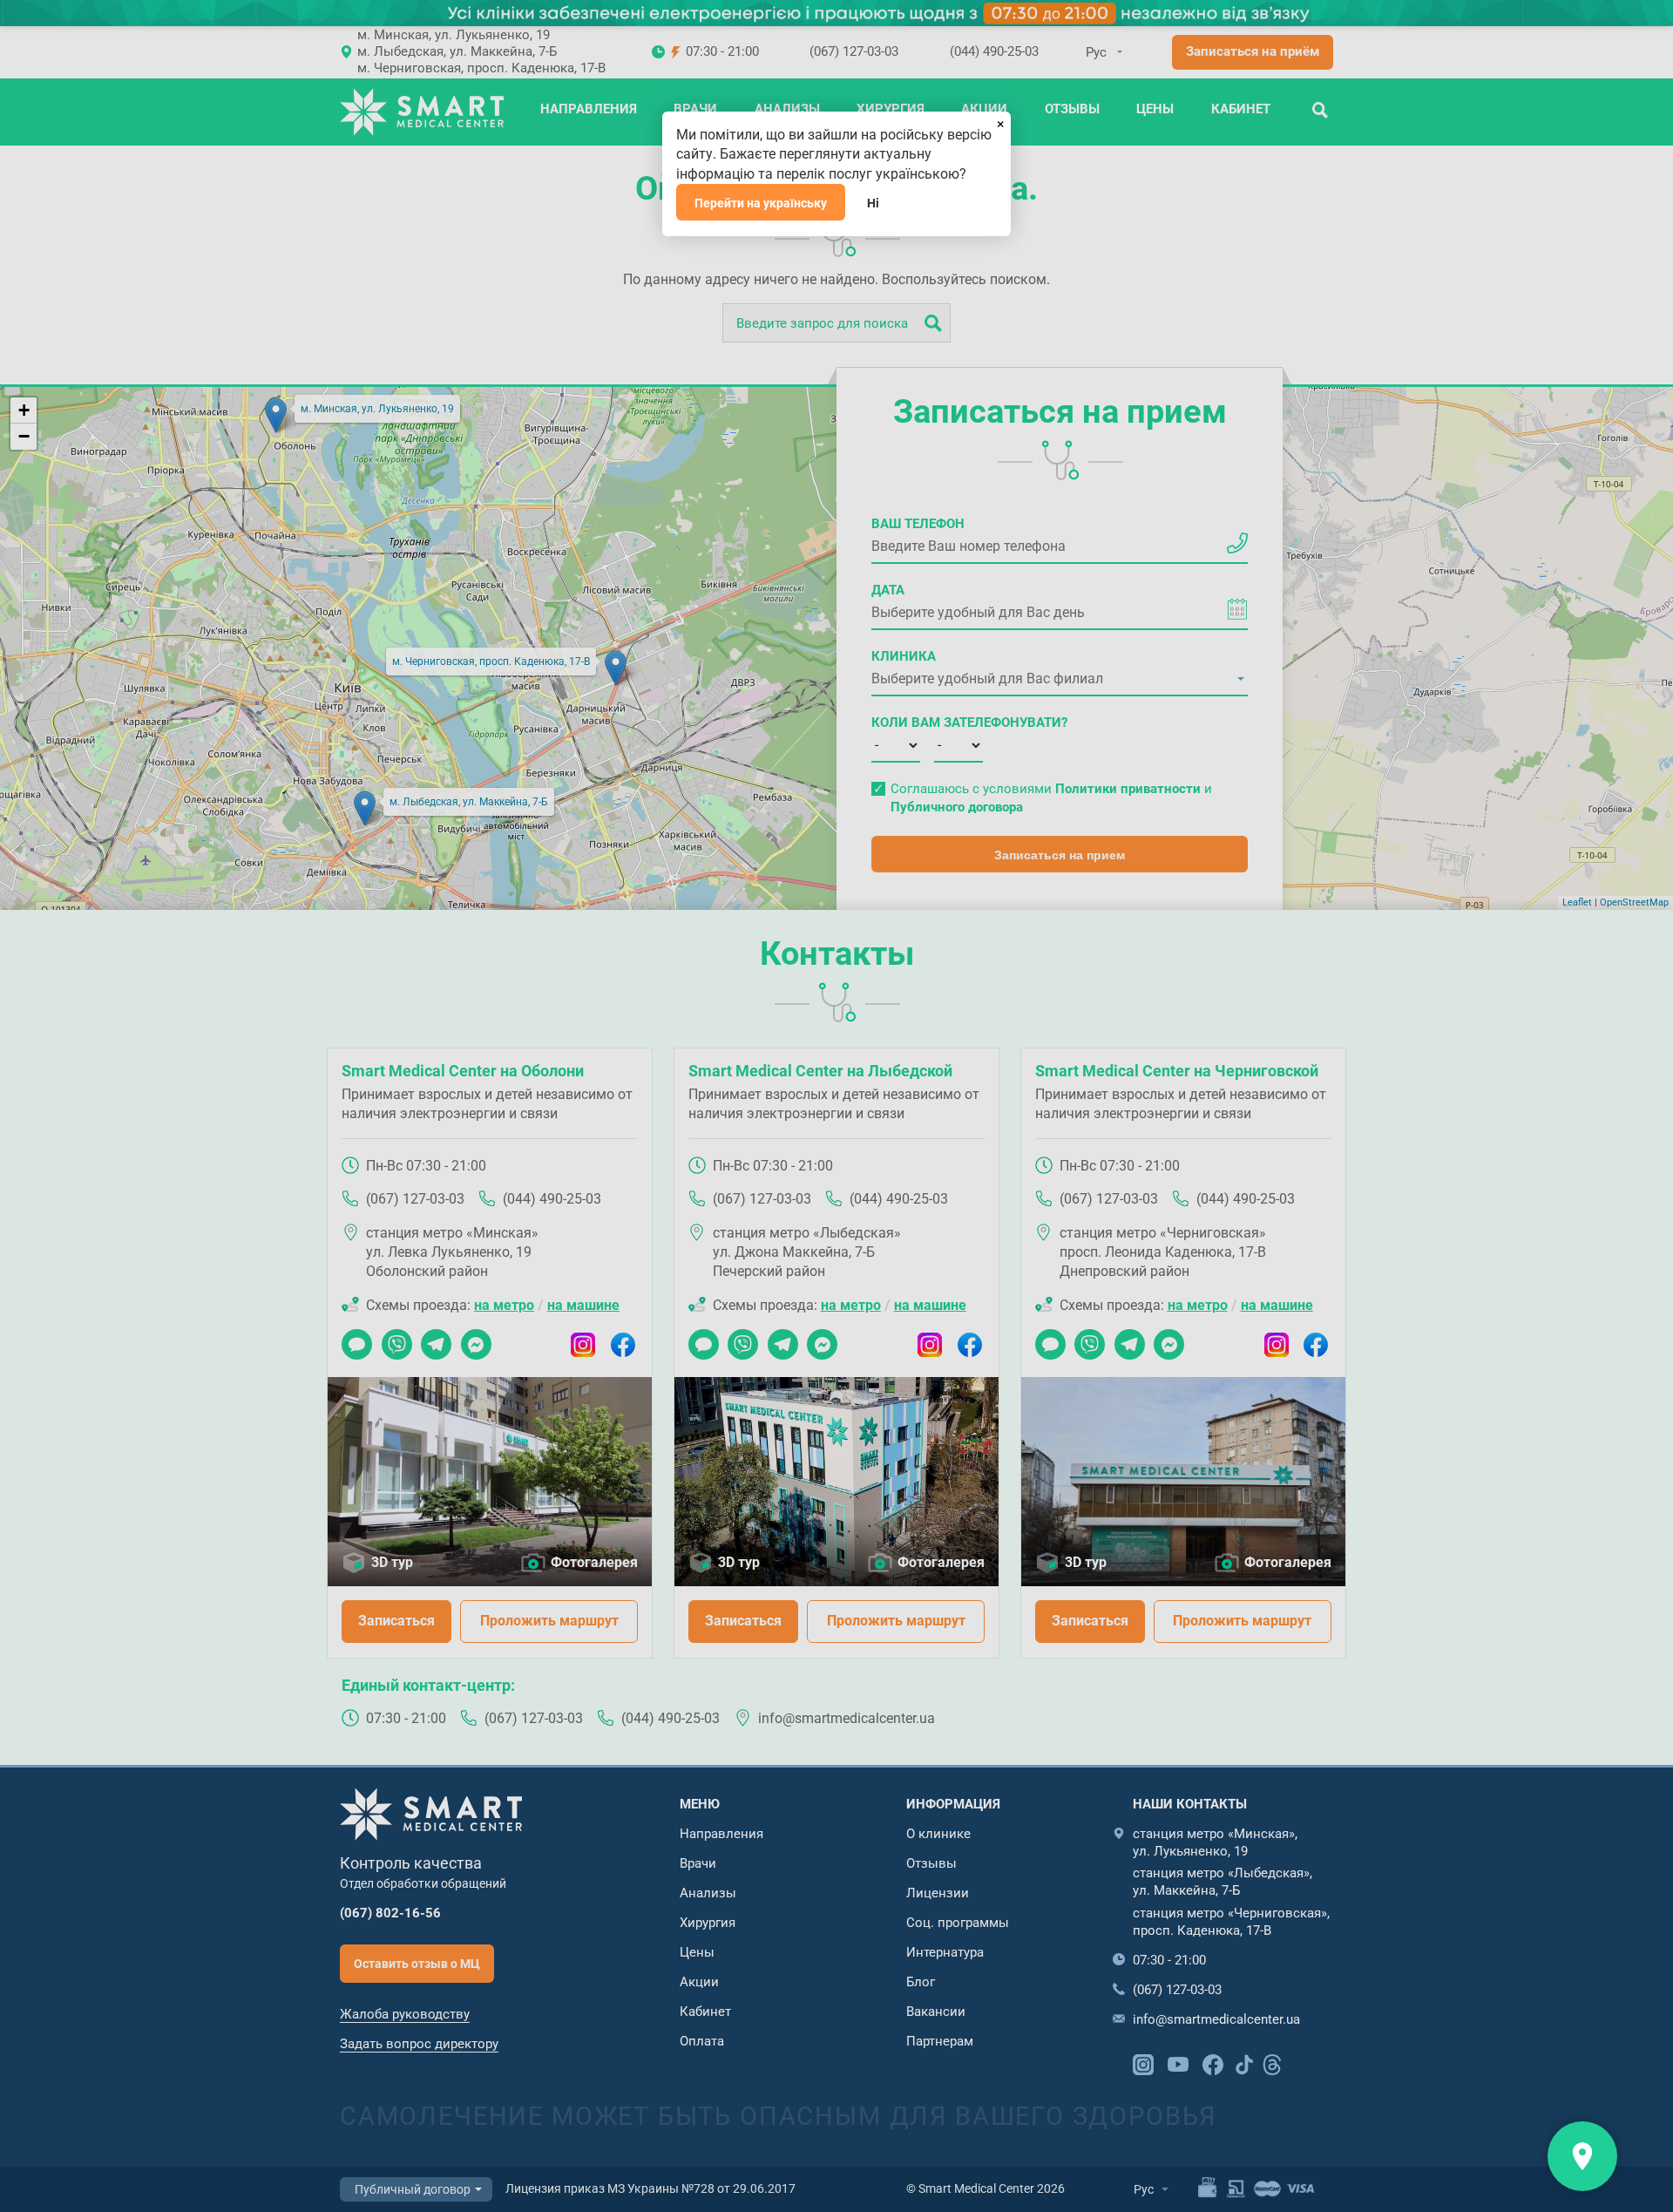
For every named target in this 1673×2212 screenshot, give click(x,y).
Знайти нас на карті (1582, 2156)
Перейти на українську (761, 203)
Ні (873, 203)
